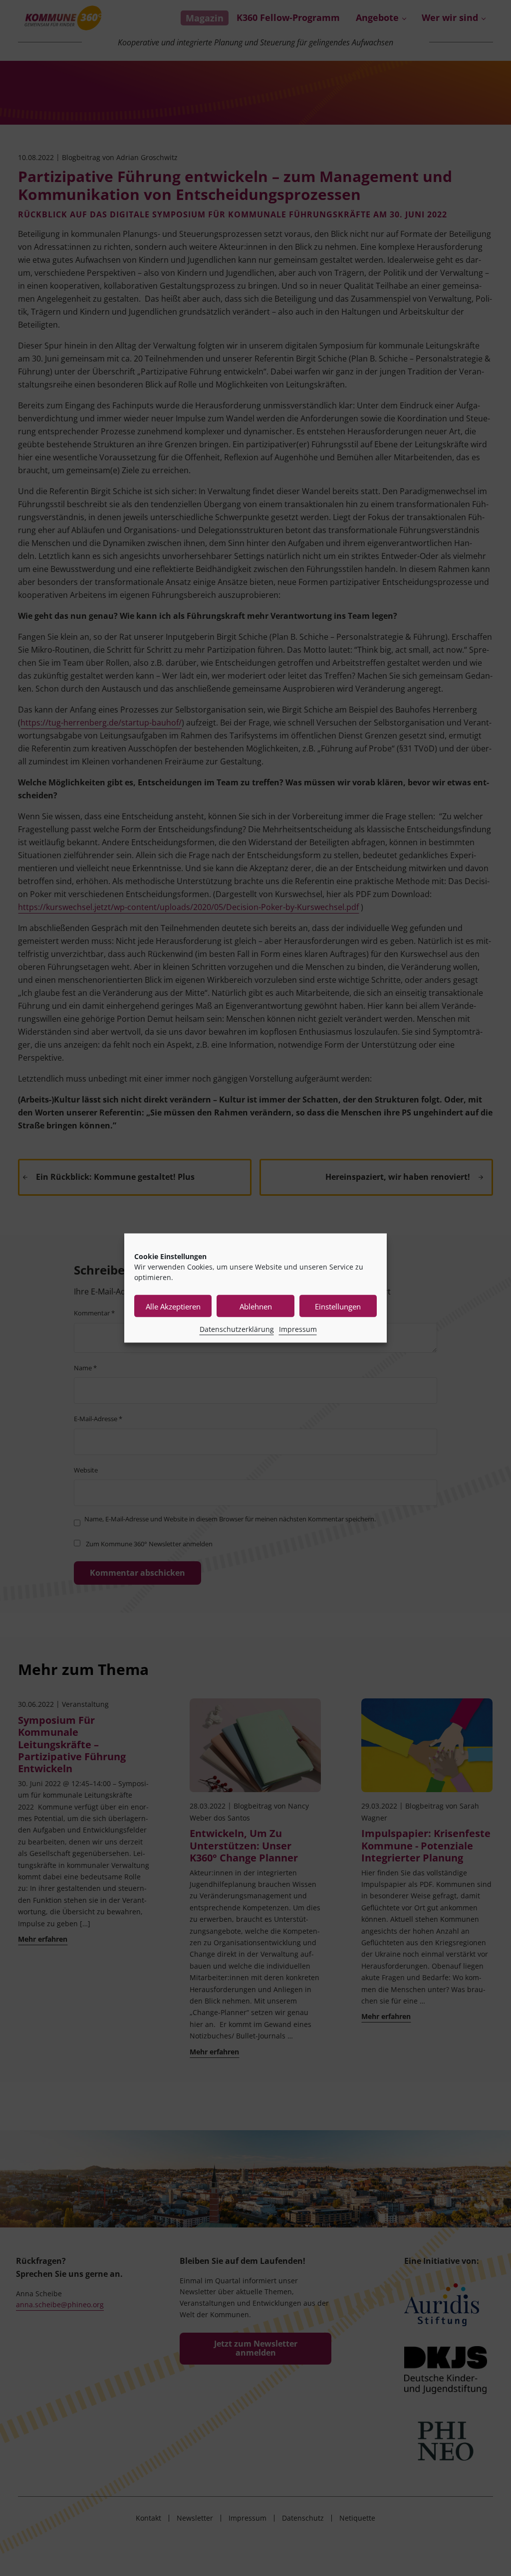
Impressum (298, 1329)
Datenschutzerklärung (237, 1329)
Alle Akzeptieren (173, 1306)
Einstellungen (338, 1306)
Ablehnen (256, 1306)
